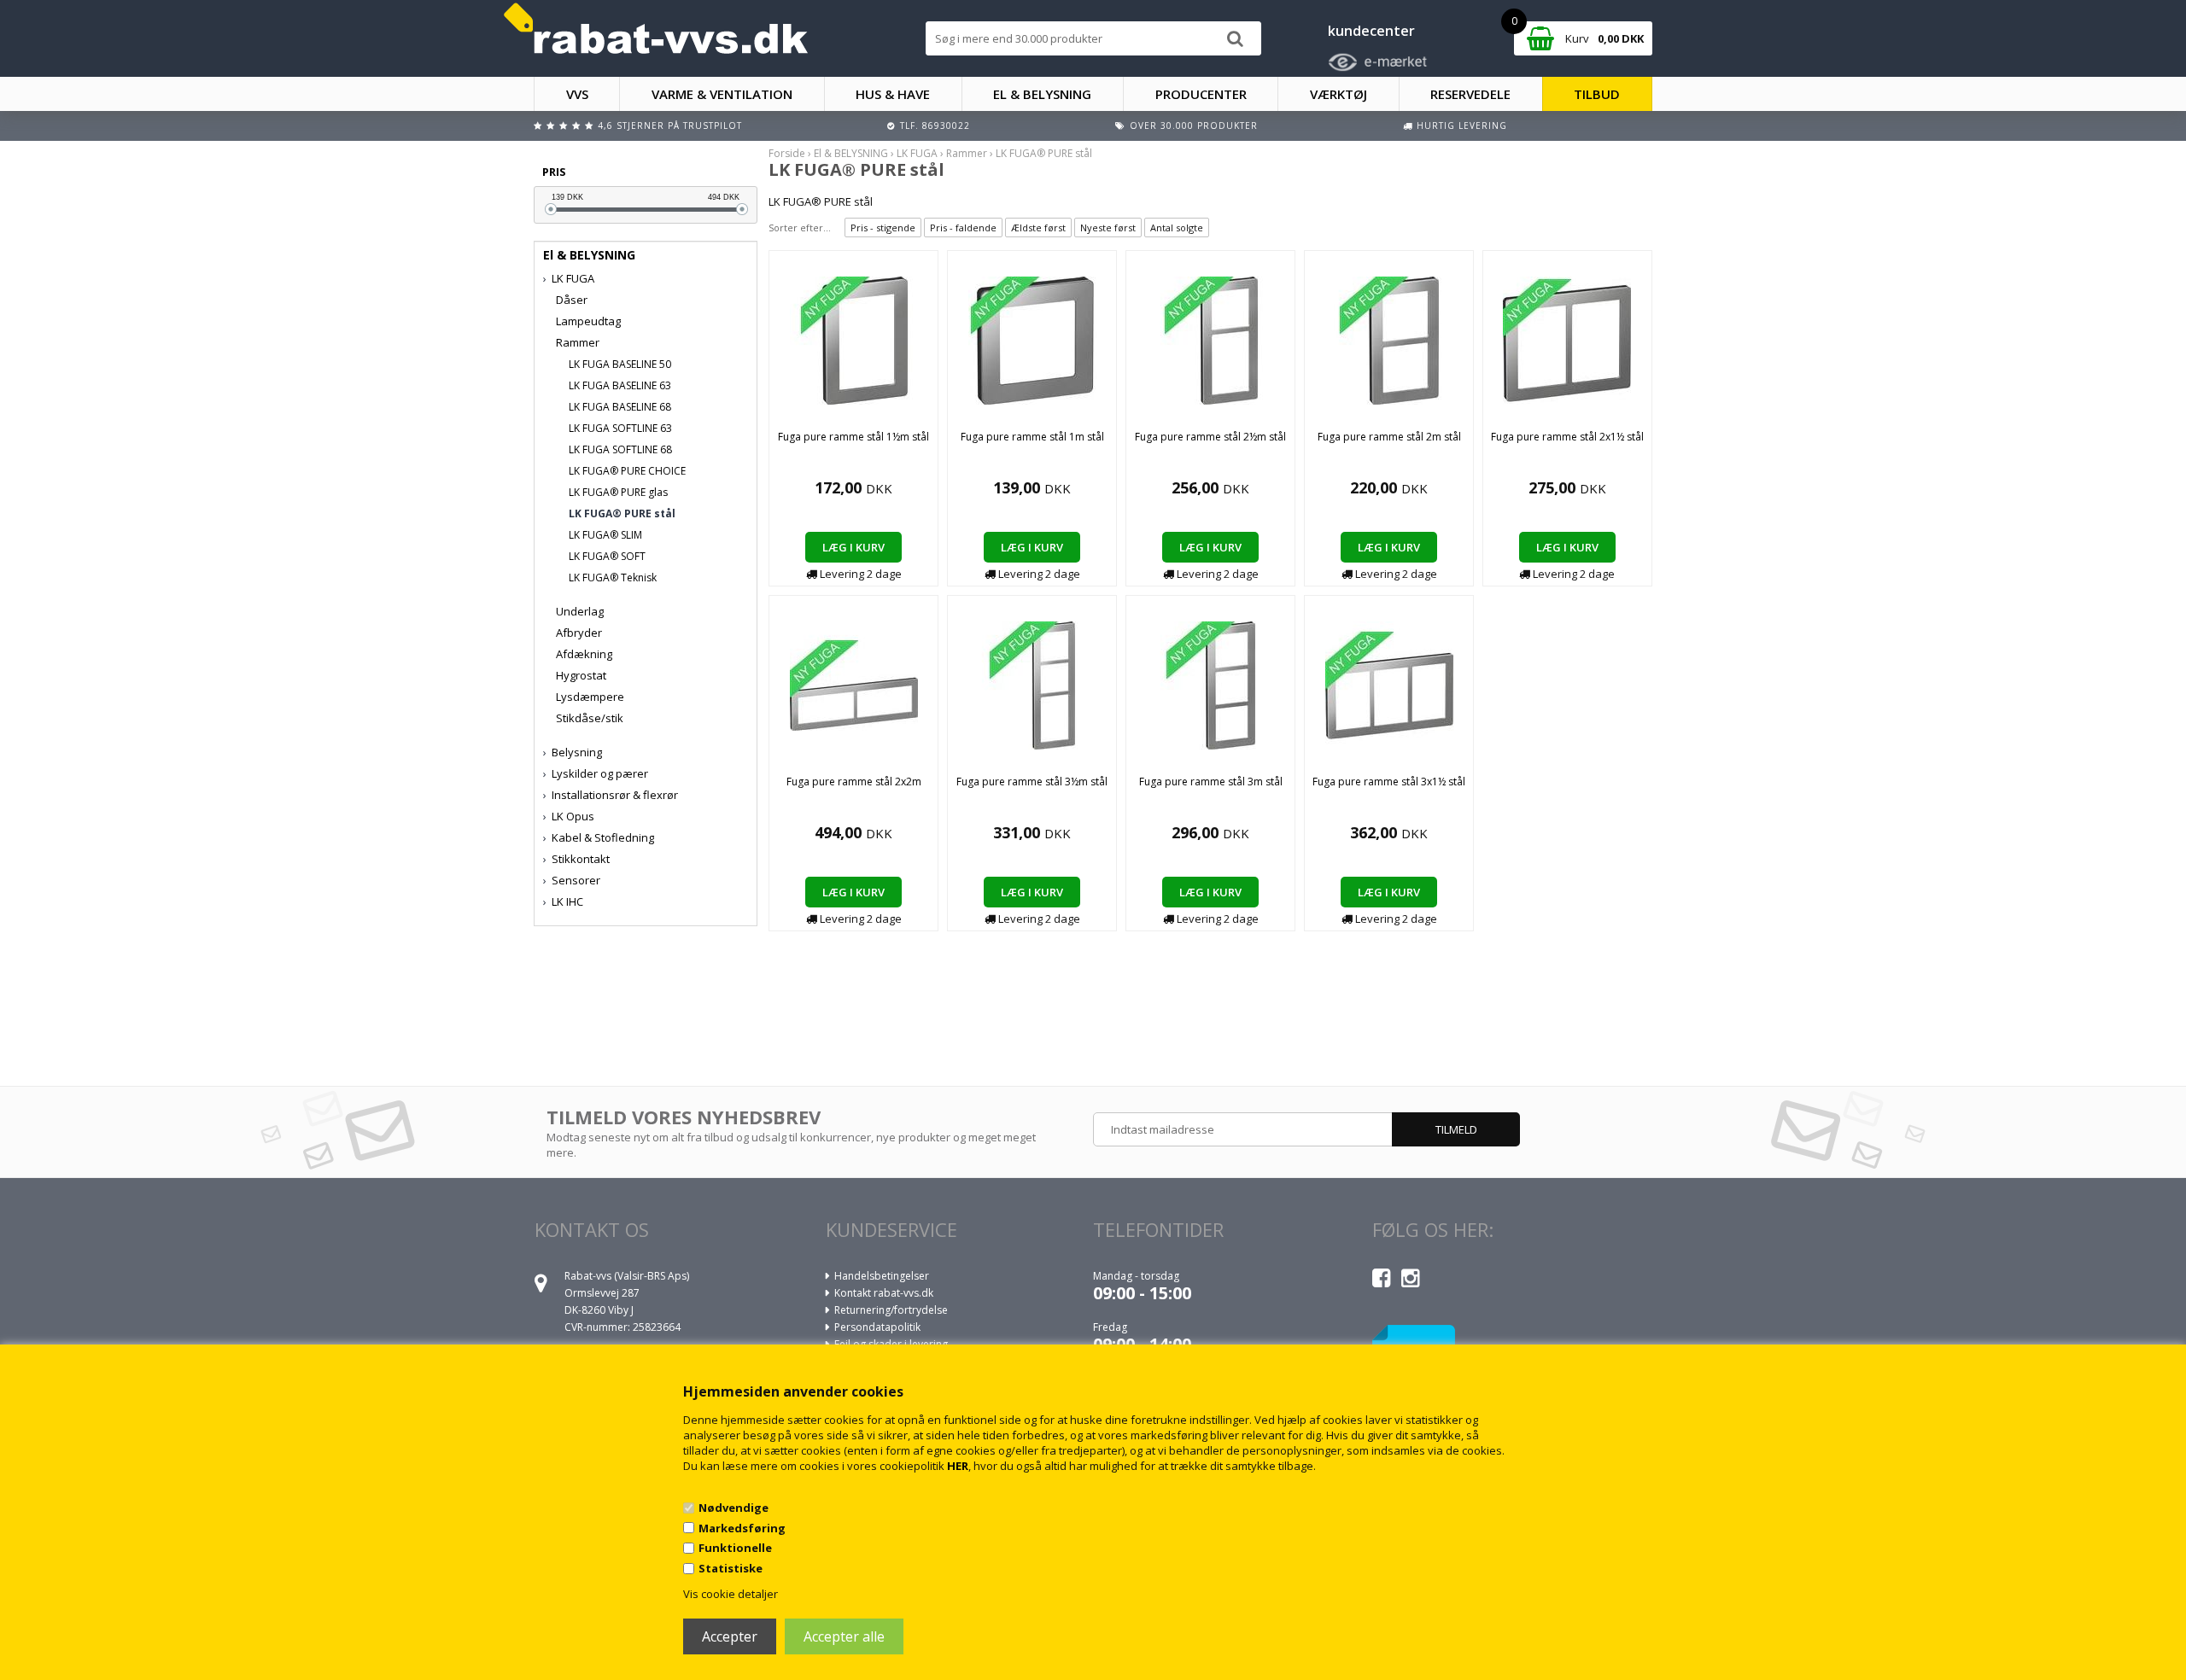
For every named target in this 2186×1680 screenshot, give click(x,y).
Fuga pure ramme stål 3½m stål (1032, 782)
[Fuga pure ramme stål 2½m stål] (1211, 339)
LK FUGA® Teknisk (613, 577)
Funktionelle (735, 1548)
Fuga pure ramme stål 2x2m (854, 782)
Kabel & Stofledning (603, 837)
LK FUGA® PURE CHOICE (627, 471)
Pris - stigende (883, 227)
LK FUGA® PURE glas (618, 492)
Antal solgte (1177, 227)
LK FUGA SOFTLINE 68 (620, 449)
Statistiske (731, 1568)
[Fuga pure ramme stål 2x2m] (854, 684)
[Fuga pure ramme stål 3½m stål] (1032, 684)
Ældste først (1038, 227)
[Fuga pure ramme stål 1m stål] (1032, 339)
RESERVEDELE (1470, 94)
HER (958, 1466)
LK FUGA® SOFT (607, 556)
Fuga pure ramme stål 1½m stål (853, 437)
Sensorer (576, 880)
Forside (787, 153)
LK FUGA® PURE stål (622, 513)
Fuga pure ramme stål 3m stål (1211, 782)
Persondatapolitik (877, 1327)
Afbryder (579, 633)
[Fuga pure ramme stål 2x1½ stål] (1567, 339)
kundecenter (1371, 31)
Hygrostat (581, 675)
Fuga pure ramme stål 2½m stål (1210, 437)
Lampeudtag (588, 321)
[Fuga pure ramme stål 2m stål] (1389, 339)
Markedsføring (742, 1528)
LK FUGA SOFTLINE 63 (620, 428)
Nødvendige (734, 1508)
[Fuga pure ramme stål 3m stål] (1211, 684)
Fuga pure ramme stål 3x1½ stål (1389, 782)
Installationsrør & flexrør (615, 795)
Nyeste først (1108, 227)
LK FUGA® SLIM (605, 535)
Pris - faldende (963, 227)
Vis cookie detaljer (731, 1594)
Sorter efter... (800, 227)
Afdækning (584, 654)
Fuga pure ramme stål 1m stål (1032, 437)
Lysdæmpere (590, 697)
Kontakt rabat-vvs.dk (884, 1293)
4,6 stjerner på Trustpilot (670, 125)
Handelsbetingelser (882, 1276)
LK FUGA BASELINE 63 (620, 385)
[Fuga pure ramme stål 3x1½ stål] (1389, 684)
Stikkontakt (581, 859)
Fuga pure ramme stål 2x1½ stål (1567, 437)
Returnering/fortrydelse (891, 1310)
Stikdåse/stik (590, 718)
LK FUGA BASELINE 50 (620, 364)
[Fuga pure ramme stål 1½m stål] (854, 339)
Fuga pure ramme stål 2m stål (1389, 437)
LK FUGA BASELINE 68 (620, 407)
